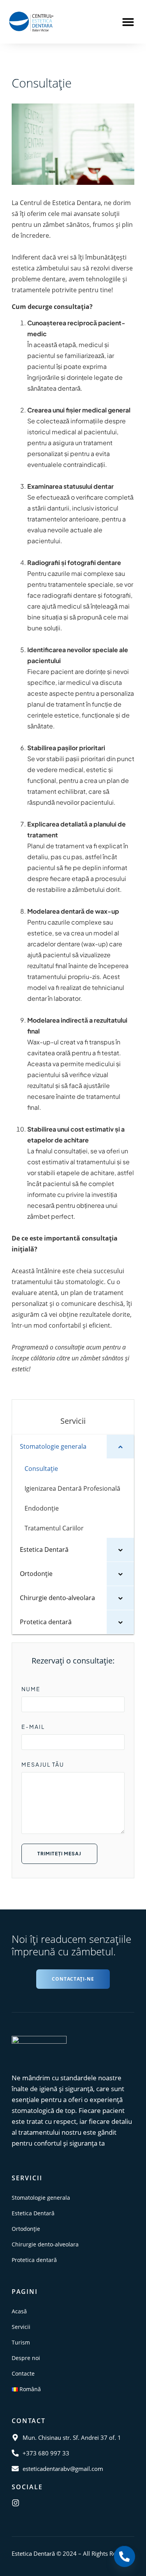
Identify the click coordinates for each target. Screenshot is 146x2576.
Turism (21, 2342)
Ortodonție (26, 2229)
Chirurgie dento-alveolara (45, 2244)
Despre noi (26, 2358)
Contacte (23, 2373)
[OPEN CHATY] (124, 2550)
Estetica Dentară (33, 2213)
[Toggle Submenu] (120, 1447)
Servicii (21, 2327)
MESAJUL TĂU (43, 1764)
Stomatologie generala (41, 2198)
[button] (128, 22)
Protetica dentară (34, 2260)
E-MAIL (33, 1727)
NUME (31, 1689)
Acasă (19, 2311)
